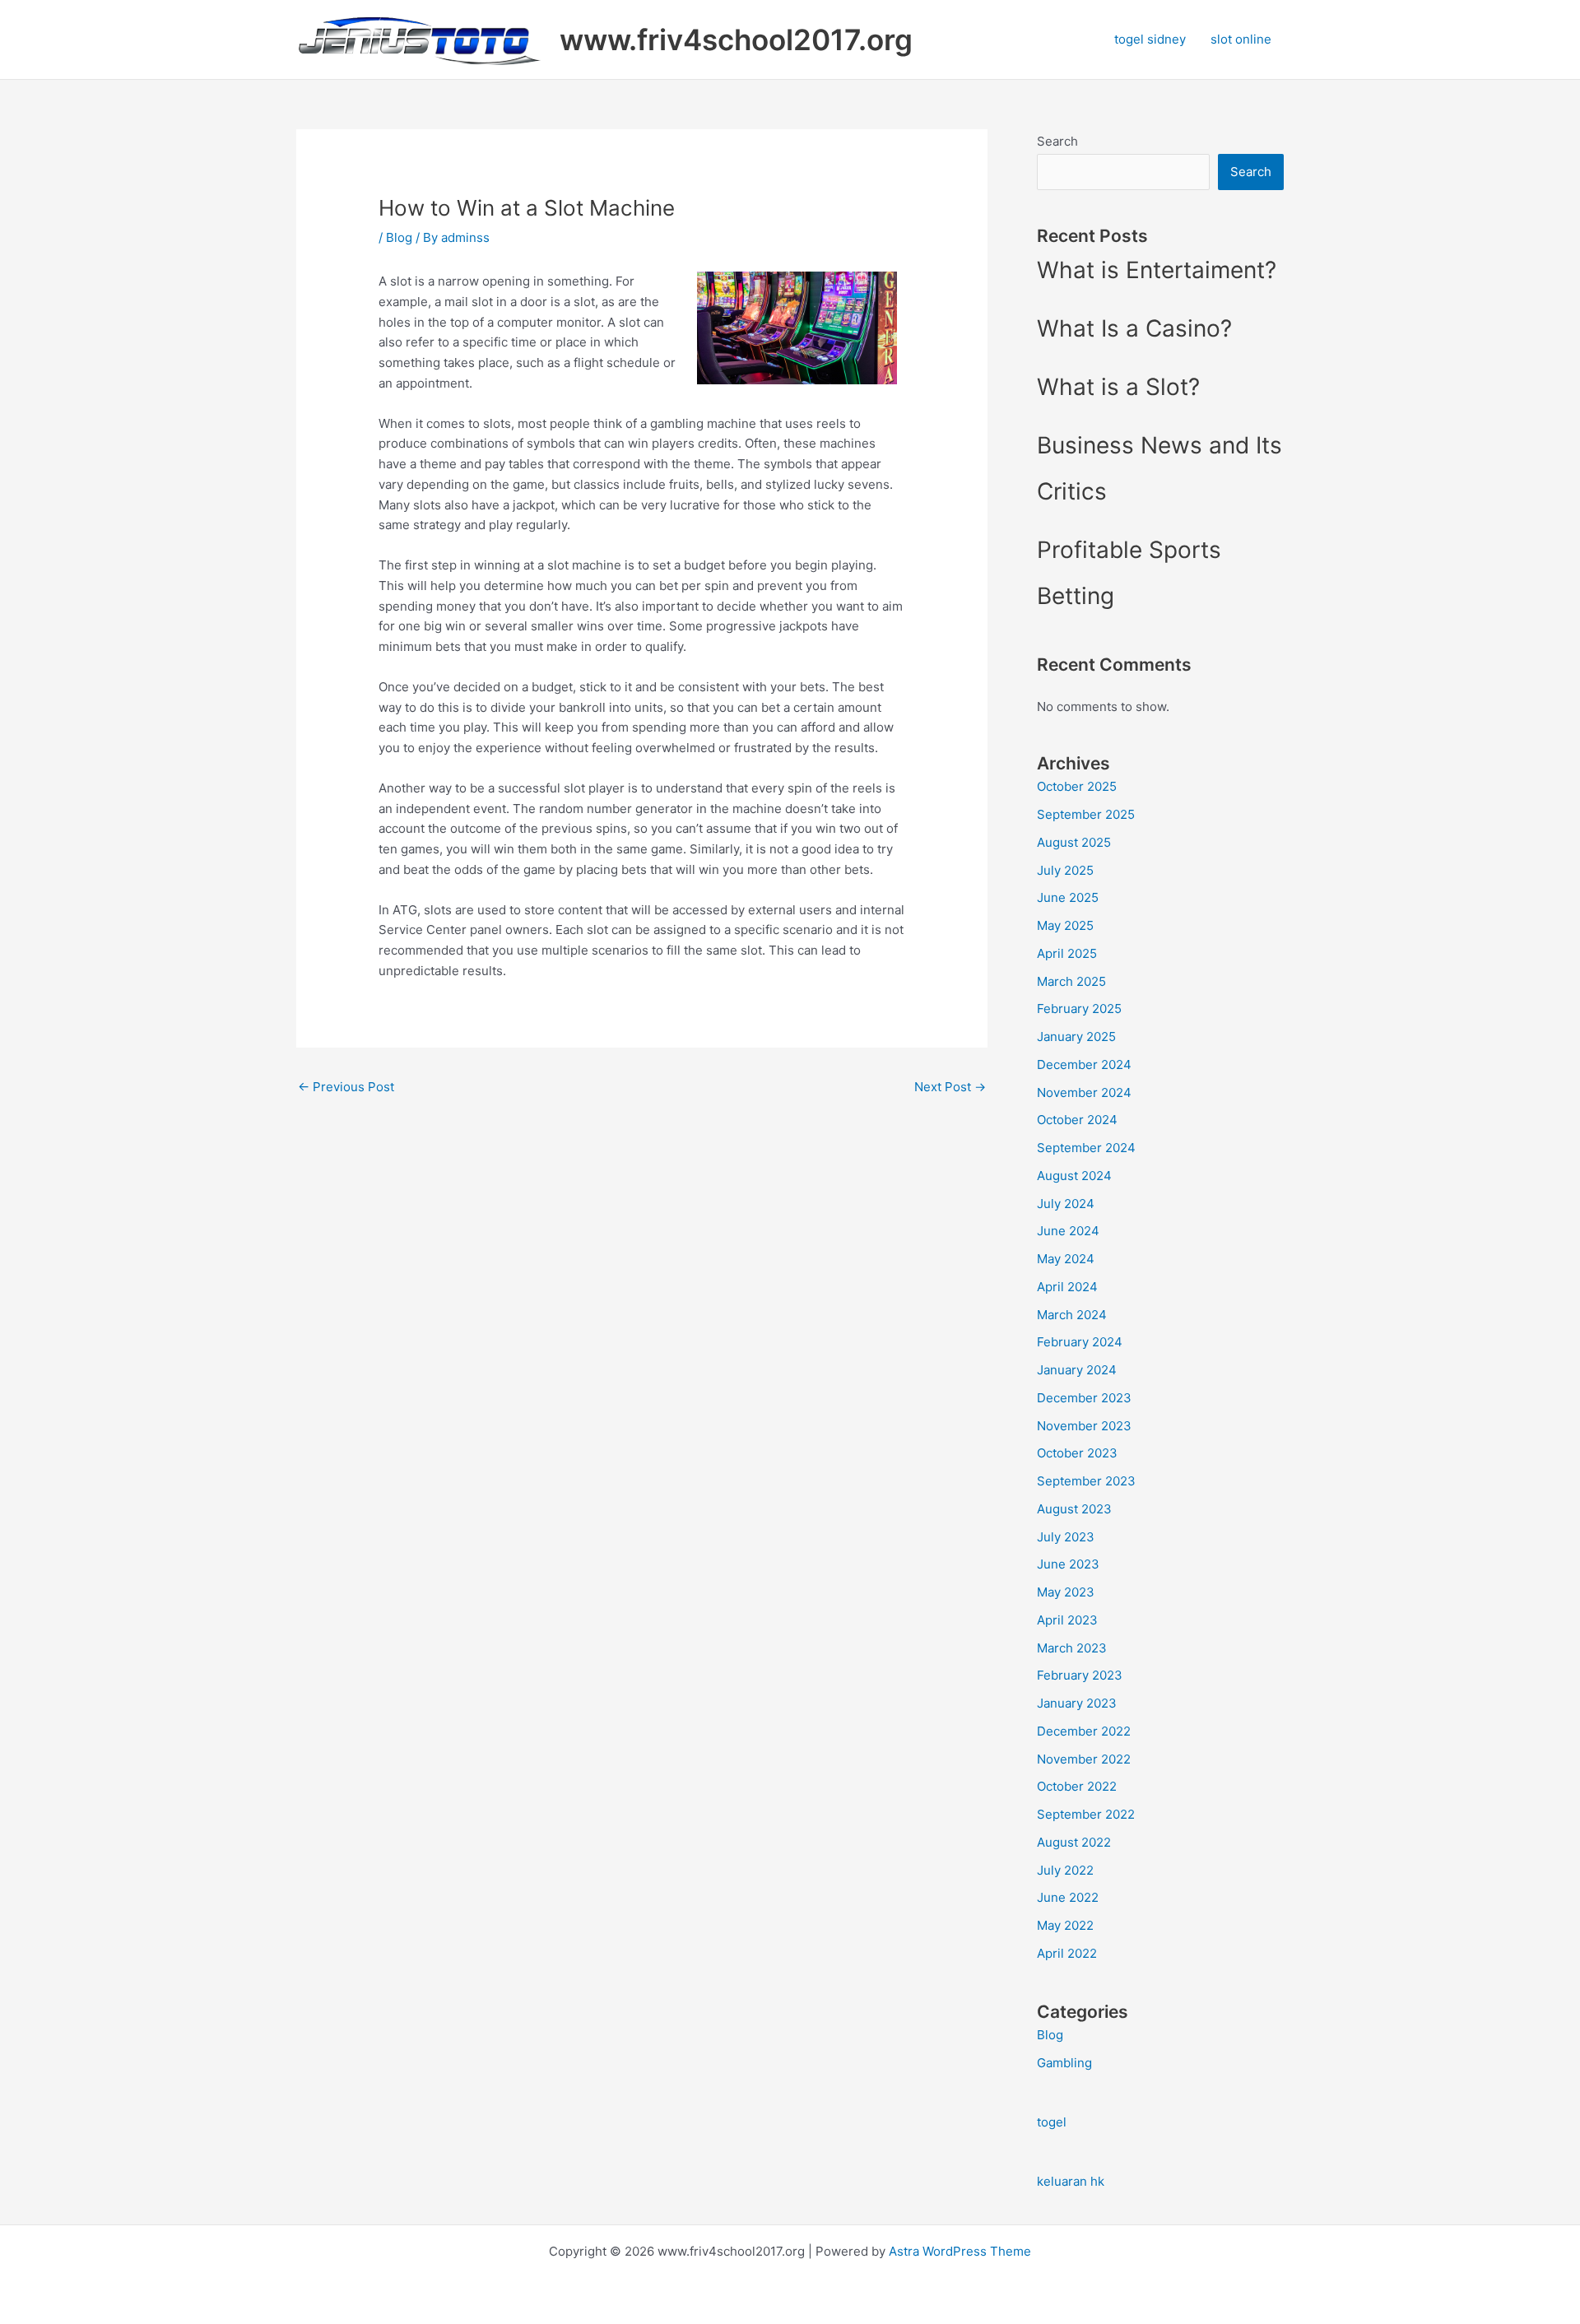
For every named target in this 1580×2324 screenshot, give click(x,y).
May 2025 (1065, 925)
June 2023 (1068, 1564)
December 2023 (1084, 1398)
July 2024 (1066, 1204)
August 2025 (1074, 842)
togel (1052, 2122)
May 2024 (1066, 1259)
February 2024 (1080, 1342)
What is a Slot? (1118, 387)
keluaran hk (1071, 2181)
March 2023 (1072, 1648)
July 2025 (1065, 870)
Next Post (950, 1087)
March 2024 (1072, 1315)
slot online (1241, 39)
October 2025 (1077, 786)
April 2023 (1067, 1620)
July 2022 (1065, 1870)
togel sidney (1150, 39)
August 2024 (1074, 1176)
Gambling (1064, 2063)
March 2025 (1071, 981)
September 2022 (1086, 1814)
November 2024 (1084, 1092)
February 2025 (1079, 1009)
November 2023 (1084, 1426)
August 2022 (1074, 1842)
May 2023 (1066, 1592)
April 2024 (1067, 1287)
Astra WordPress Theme (960, 2251)
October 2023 (1077, 1453)
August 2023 (1074, 1509)
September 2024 (1086, 1148)
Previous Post (346, 1087)
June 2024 (1068, 1231)
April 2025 (1067, 953)
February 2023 (1080, 1675)
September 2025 (1086, 814)
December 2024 (1084, 1064)
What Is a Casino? (1134, 328)
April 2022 (1067, 1953)
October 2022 (1077, 1786)
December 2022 (1084, 1731)
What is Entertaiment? (1157, 270)
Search (1057, 141)
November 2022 (1084, 1759)
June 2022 (1068, 1897)
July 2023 (1066, 1537)
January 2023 (1077, 1703)
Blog (399, 237)
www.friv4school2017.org (736, 40)
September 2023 (1086, 1481)
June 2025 (1068, 897)
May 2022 (1065, 1925)
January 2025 (1076, 1037)
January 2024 (1077, 1370)
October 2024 (1077, 1120)
